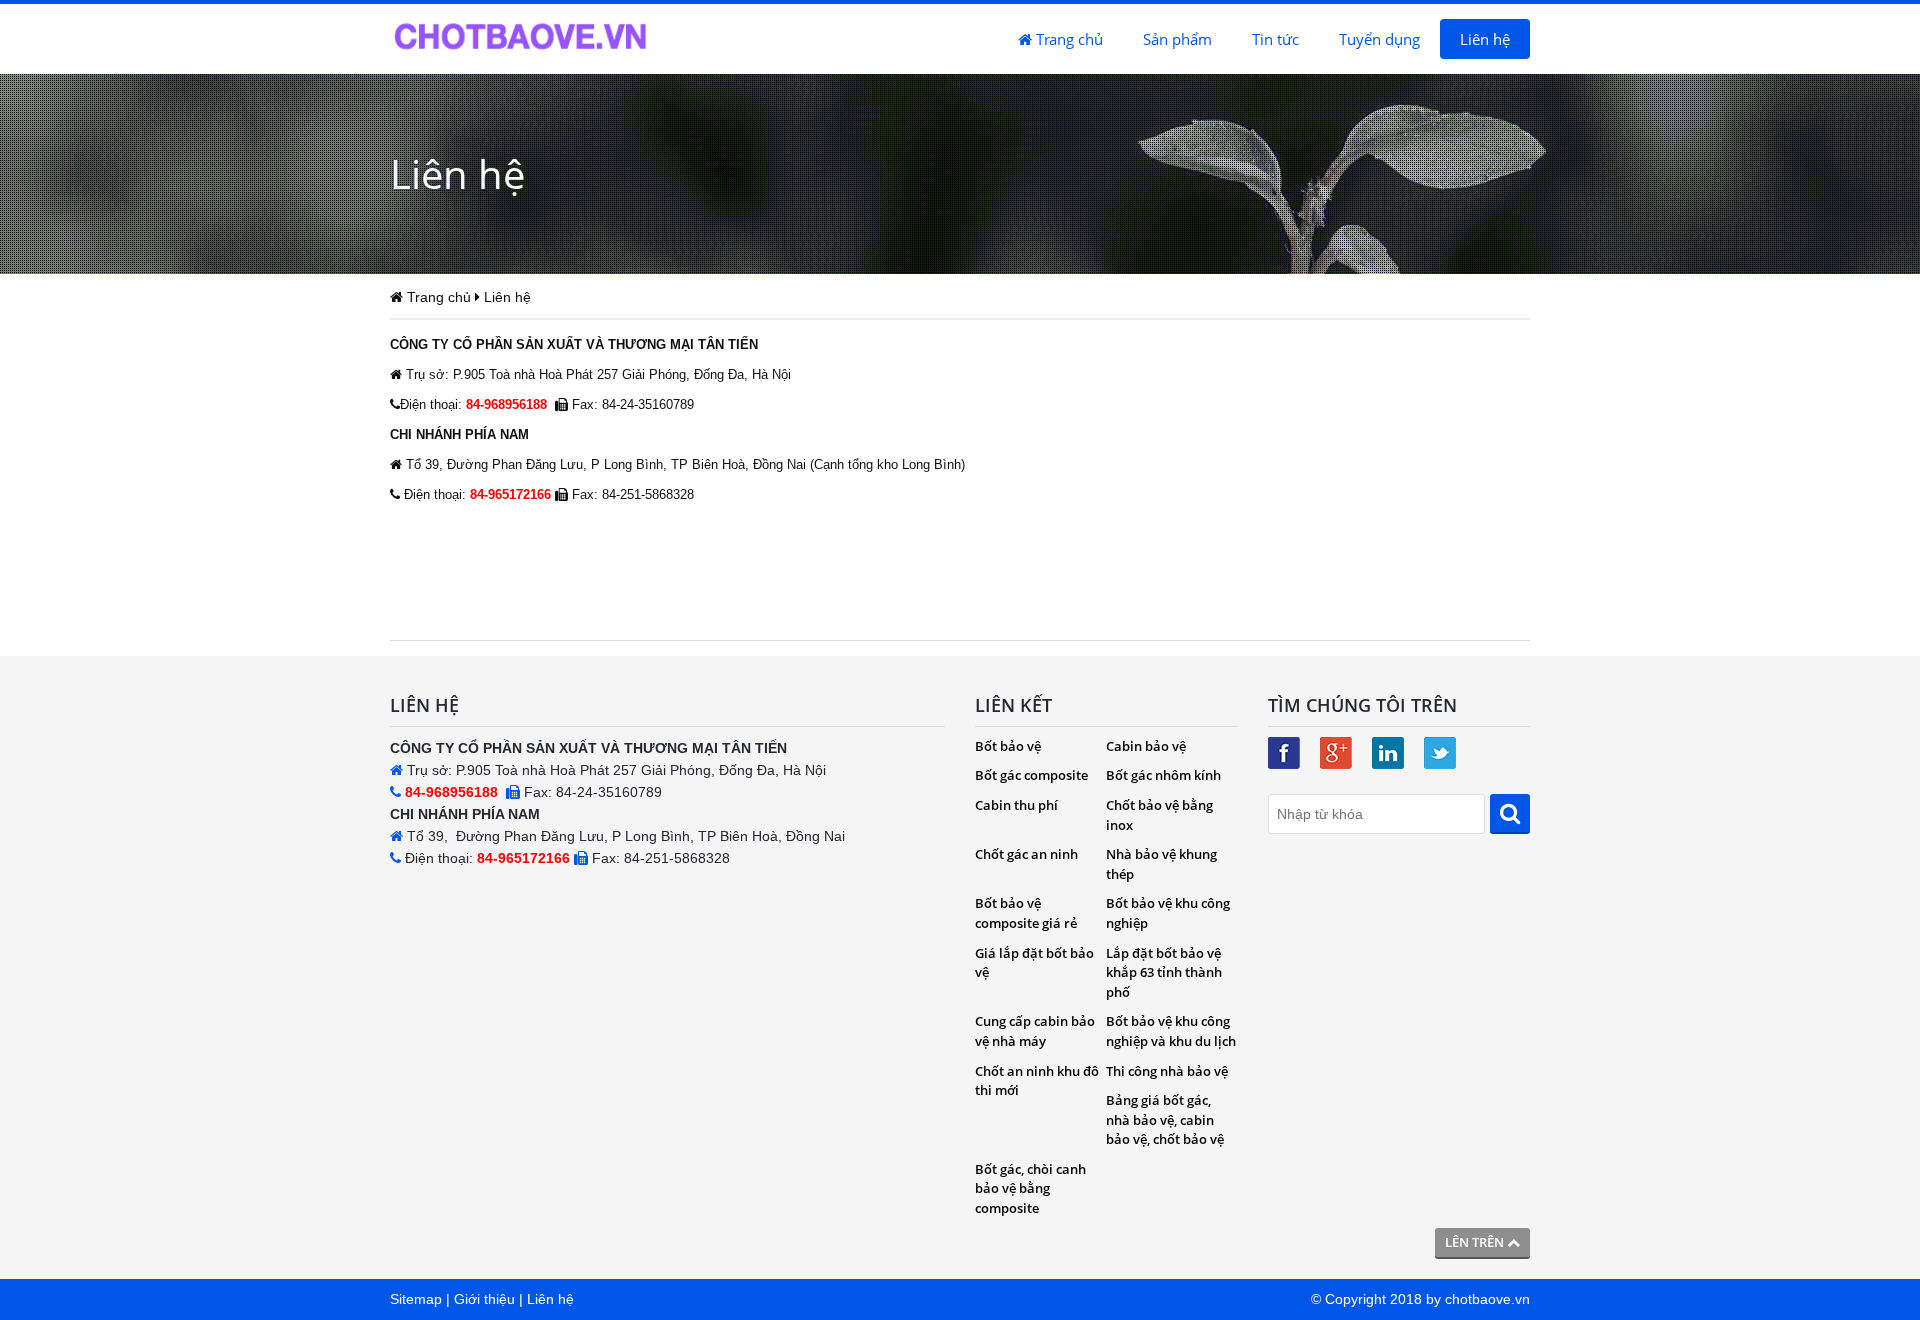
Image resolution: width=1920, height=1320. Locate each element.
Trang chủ (1067, 39)
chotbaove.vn (1487, 1299)
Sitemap (416, 1299)
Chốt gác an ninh (1026, 854)
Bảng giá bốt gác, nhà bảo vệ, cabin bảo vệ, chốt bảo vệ (1165, 1119)
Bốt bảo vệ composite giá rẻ (1026, 913)
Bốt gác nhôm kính (1163, 775)
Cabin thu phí (1016, 805)
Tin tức (1275, 39)
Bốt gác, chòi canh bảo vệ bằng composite (1030, 1188)
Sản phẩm (1177, 39)
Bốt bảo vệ (1008, 746)
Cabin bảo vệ (1146, 746)
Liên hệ (1485, 39)
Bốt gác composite (1031, 775)
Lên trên (1476, 1242)
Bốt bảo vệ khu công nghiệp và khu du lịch (1171, 1031)
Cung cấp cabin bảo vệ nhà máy (1035, 1031)
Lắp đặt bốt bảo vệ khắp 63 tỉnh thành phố (1164, 972)
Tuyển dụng (1379, 39)
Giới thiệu (484, 1299)
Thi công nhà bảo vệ (1167, 1071)
